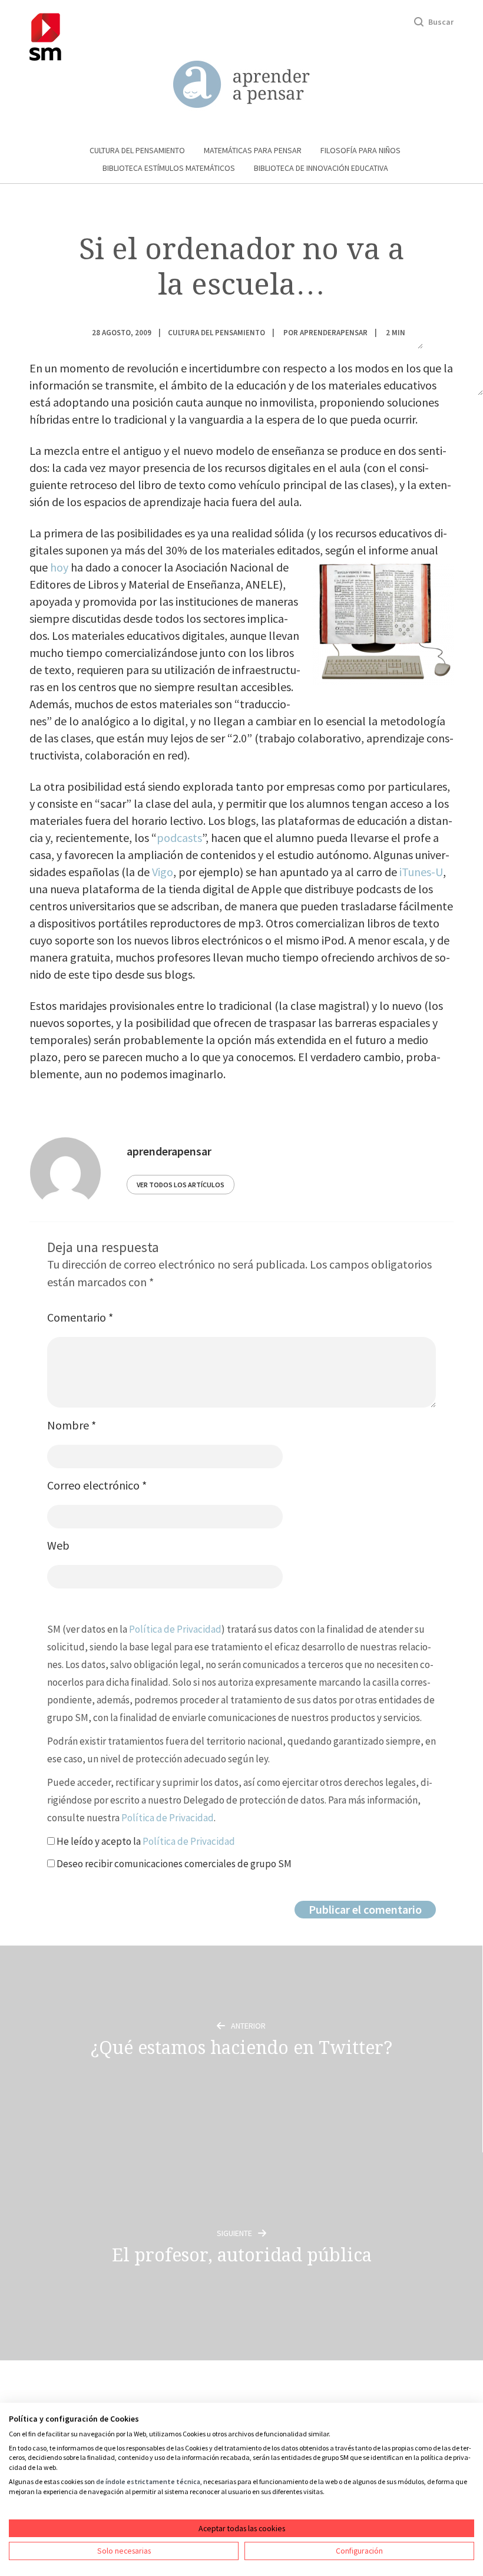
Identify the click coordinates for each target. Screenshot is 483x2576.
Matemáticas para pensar (253, 150)
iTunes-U (421, 872)
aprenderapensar (334, 332)
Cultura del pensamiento (137, 150)
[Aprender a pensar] (241, 85)
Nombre (72, 1425)
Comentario (80, 1317)
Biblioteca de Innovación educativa (321, 168)
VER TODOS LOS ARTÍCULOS (181, 1185)
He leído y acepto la (145, 1841)
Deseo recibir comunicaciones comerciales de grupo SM (173, 1864)
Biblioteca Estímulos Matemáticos (169, 168)
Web (58, 1545)
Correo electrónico (97, 1485)
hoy (59, 567)
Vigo (163, 872)
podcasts (179, 838)
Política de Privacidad (175, 1629)
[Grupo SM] (45, 35)
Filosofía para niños (360, 150)
